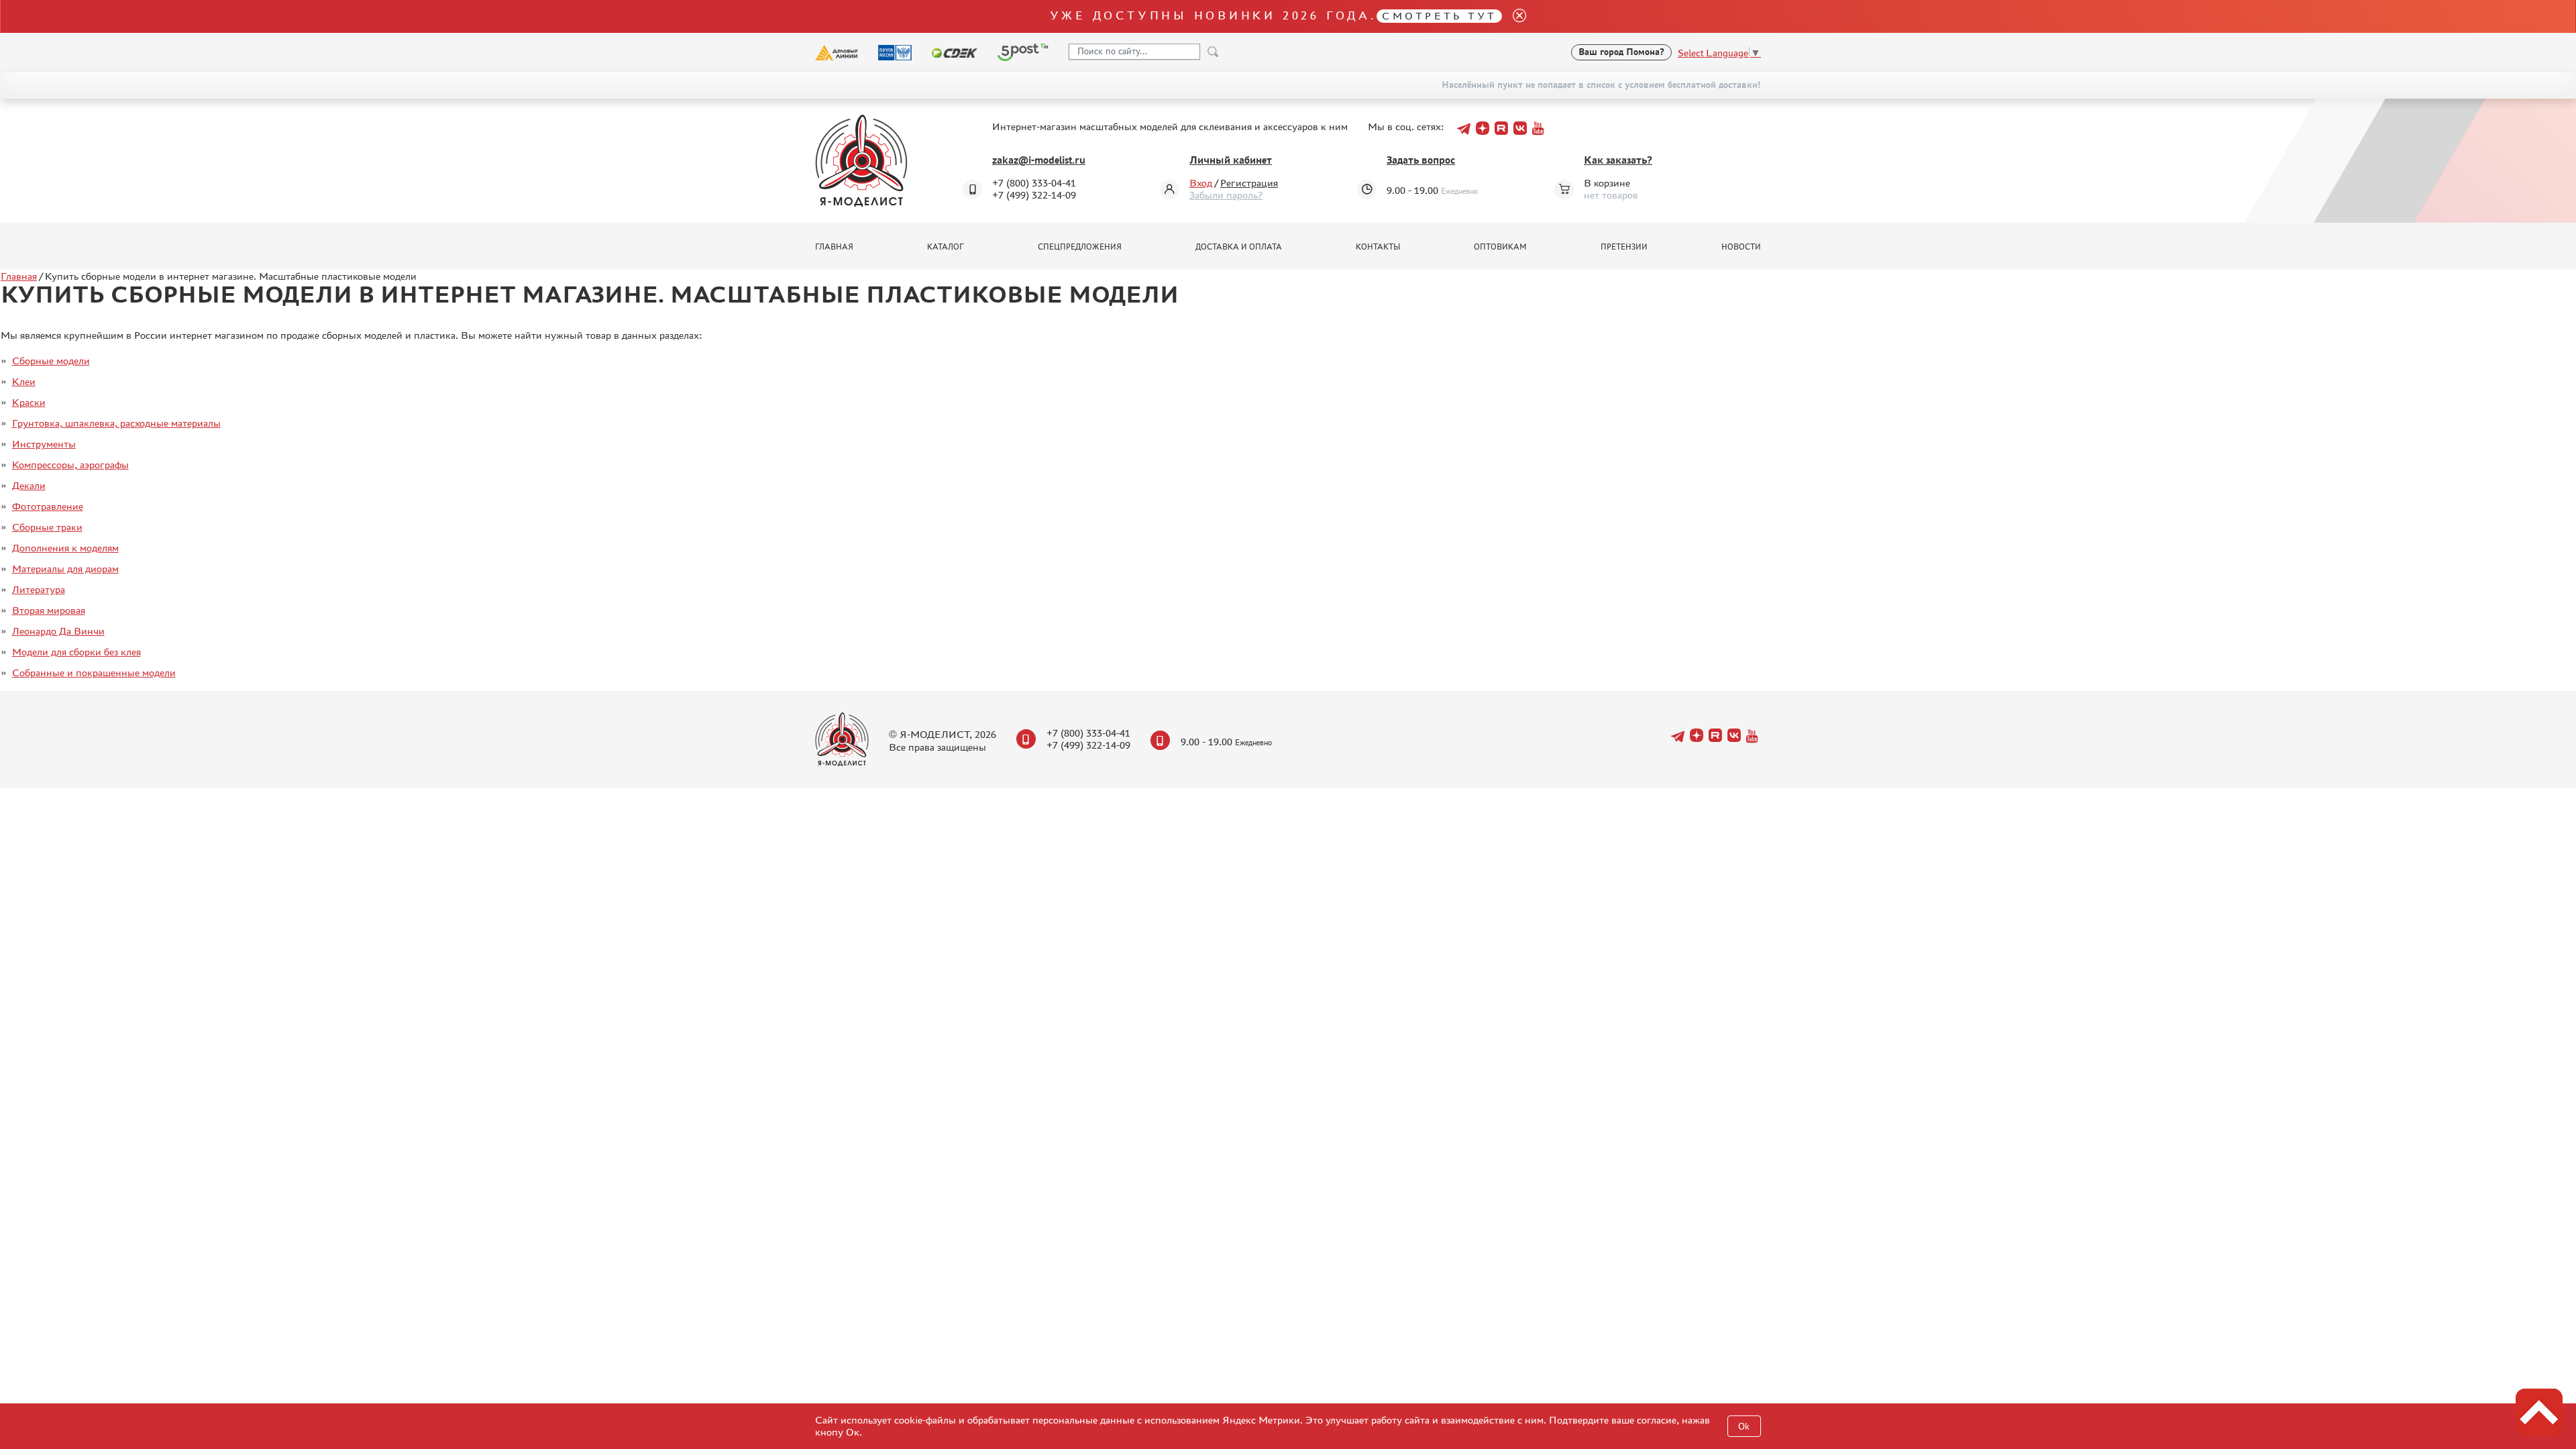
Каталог (946, 247)
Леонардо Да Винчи (58, 631)
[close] (1514, 16)
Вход (1201, 183)
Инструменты (44, 444)
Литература (39, 589)
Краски (29, 402)
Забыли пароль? (1226, 195)
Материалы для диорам (65, 569)
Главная (834, 247)
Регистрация (1249, 183)
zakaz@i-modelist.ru (1039, 160)
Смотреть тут (1439, 16)
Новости (1741, 247)
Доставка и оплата (1239, 247)
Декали (29, 485)
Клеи (24, 381)
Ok (1744, 1427)
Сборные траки (47, 527)
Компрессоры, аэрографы (70, 465)
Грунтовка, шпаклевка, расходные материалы (116, 423)
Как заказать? (1618, 160)
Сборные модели (51, 361)
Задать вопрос (1421, 160)
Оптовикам (1500, 247)
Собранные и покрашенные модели (94, 673)
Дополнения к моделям (65, 548)
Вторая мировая (49, 610)
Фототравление (48, 506)
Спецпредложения (1080, 247)
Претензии (1624, 247)
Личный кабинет (1231, 160)
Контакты (1378, 247)
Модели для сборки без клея (76, 652)
